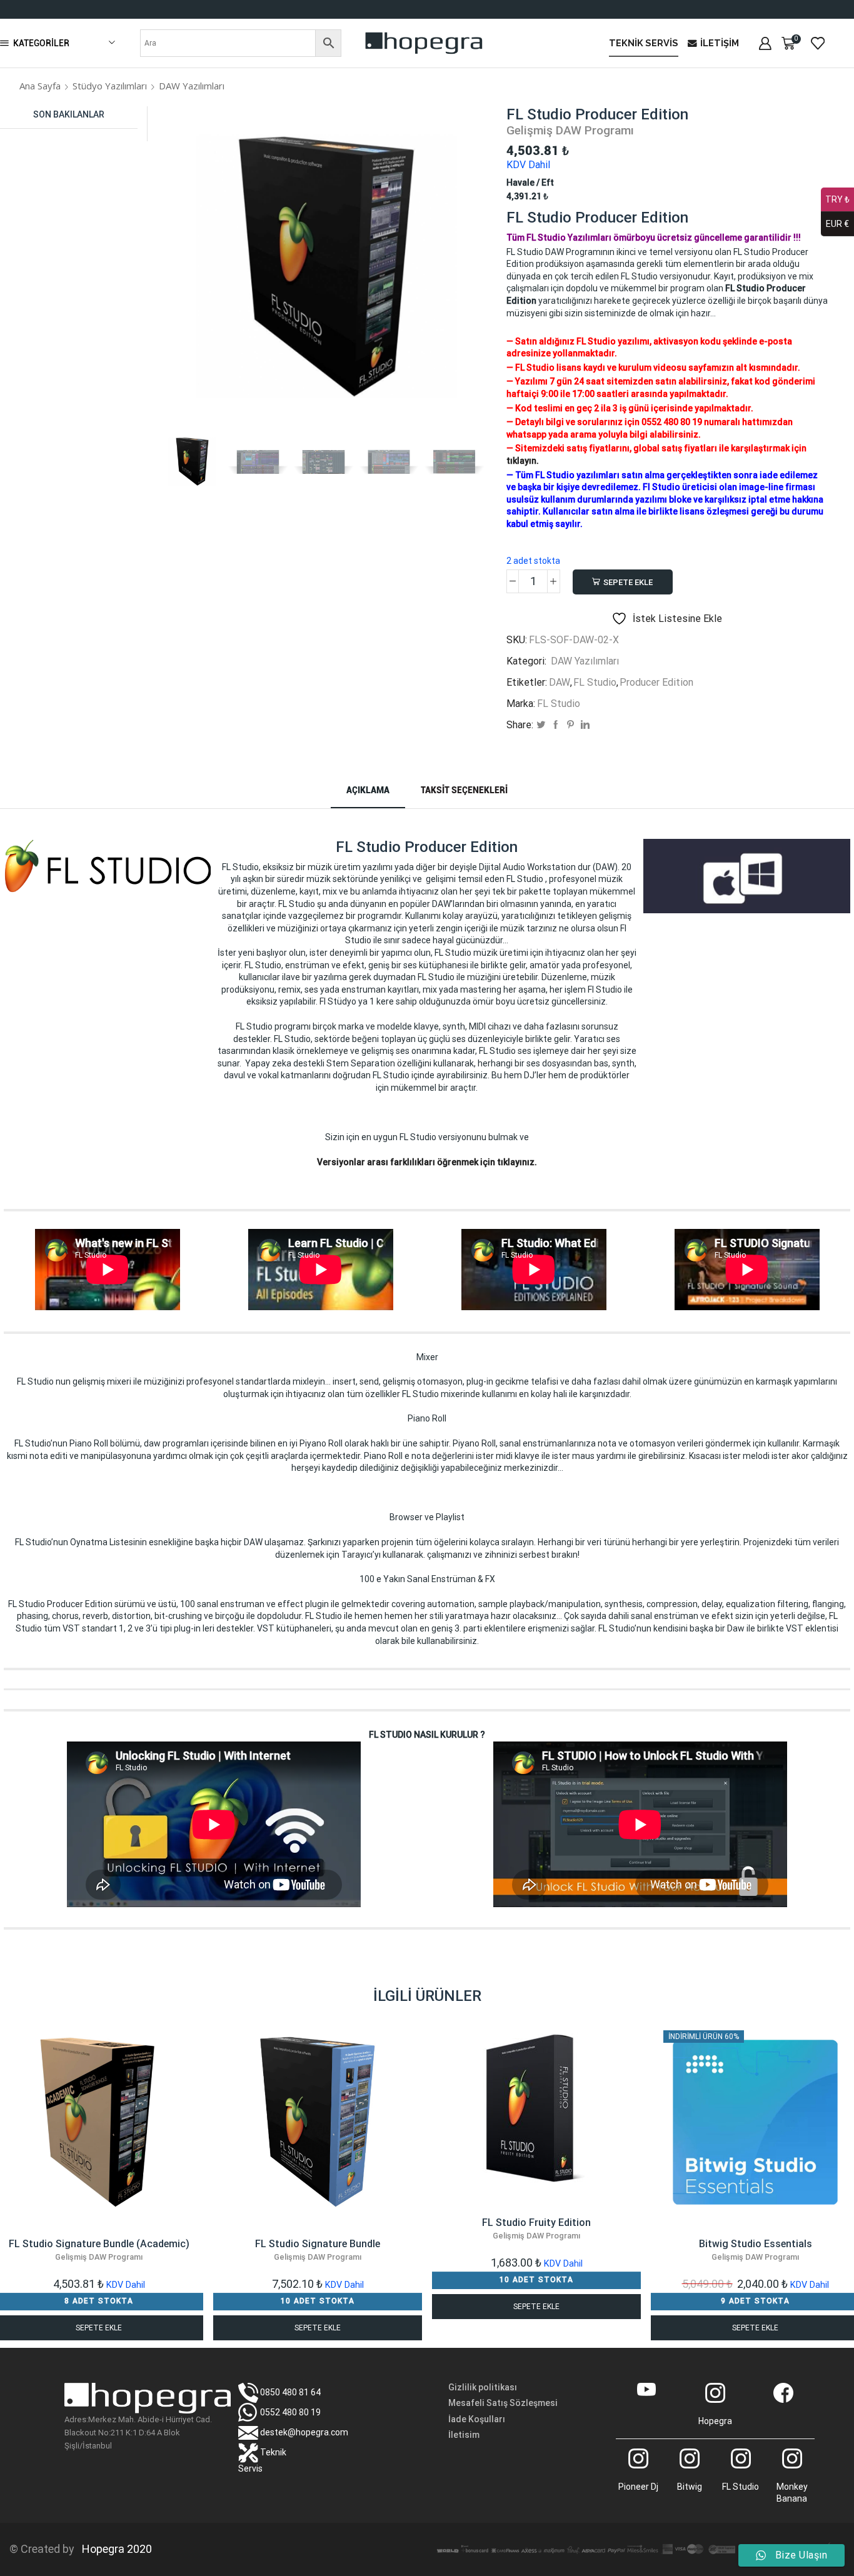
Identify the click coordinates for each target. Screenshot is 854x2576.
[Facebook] (556, 725)
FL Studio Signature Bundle (318, 2250)
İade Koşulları (477, 2419)
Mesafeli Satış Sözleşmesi (503, 2403)
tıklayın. (523, 461)
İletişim (720, 43)
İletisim (464, 2435)
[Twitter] (541, 725)
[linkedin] (585, 725)
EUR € (837, 224)
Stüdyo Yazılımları (110, 86)
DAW (560, 682)
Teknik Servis (644, 43)
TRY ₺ (837, 199)
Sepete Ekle (628, 582)
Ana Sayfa (40, 86)
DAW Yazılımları (192, 86)
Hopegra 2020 (114, 2549)
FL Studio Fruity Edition (536, 2228)
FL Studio (595, 682)
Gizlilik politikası (483, 2387)
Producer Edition (656, 682)
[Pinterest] (570, 725)
